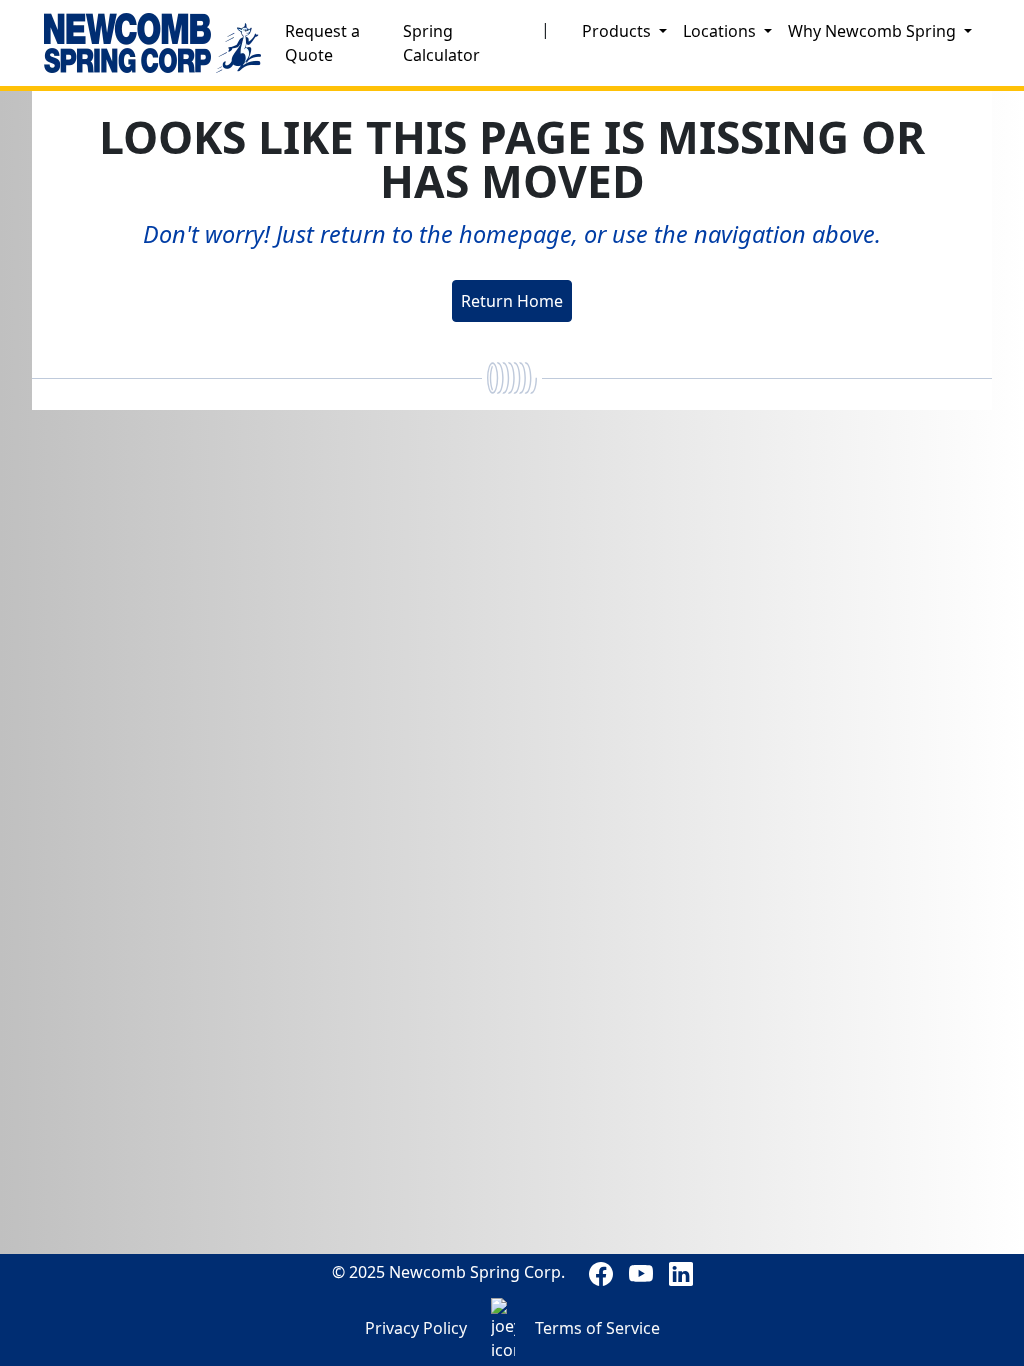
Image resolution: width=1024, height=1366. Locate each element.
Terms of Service (597, 1328)
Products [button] (618, 31)
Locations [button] (721, 31)
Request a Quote (322, 43)
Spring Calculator (441, 43)
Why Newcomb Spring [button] (874, 31)
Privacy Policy (416, 1328)
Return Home (512, 301)
